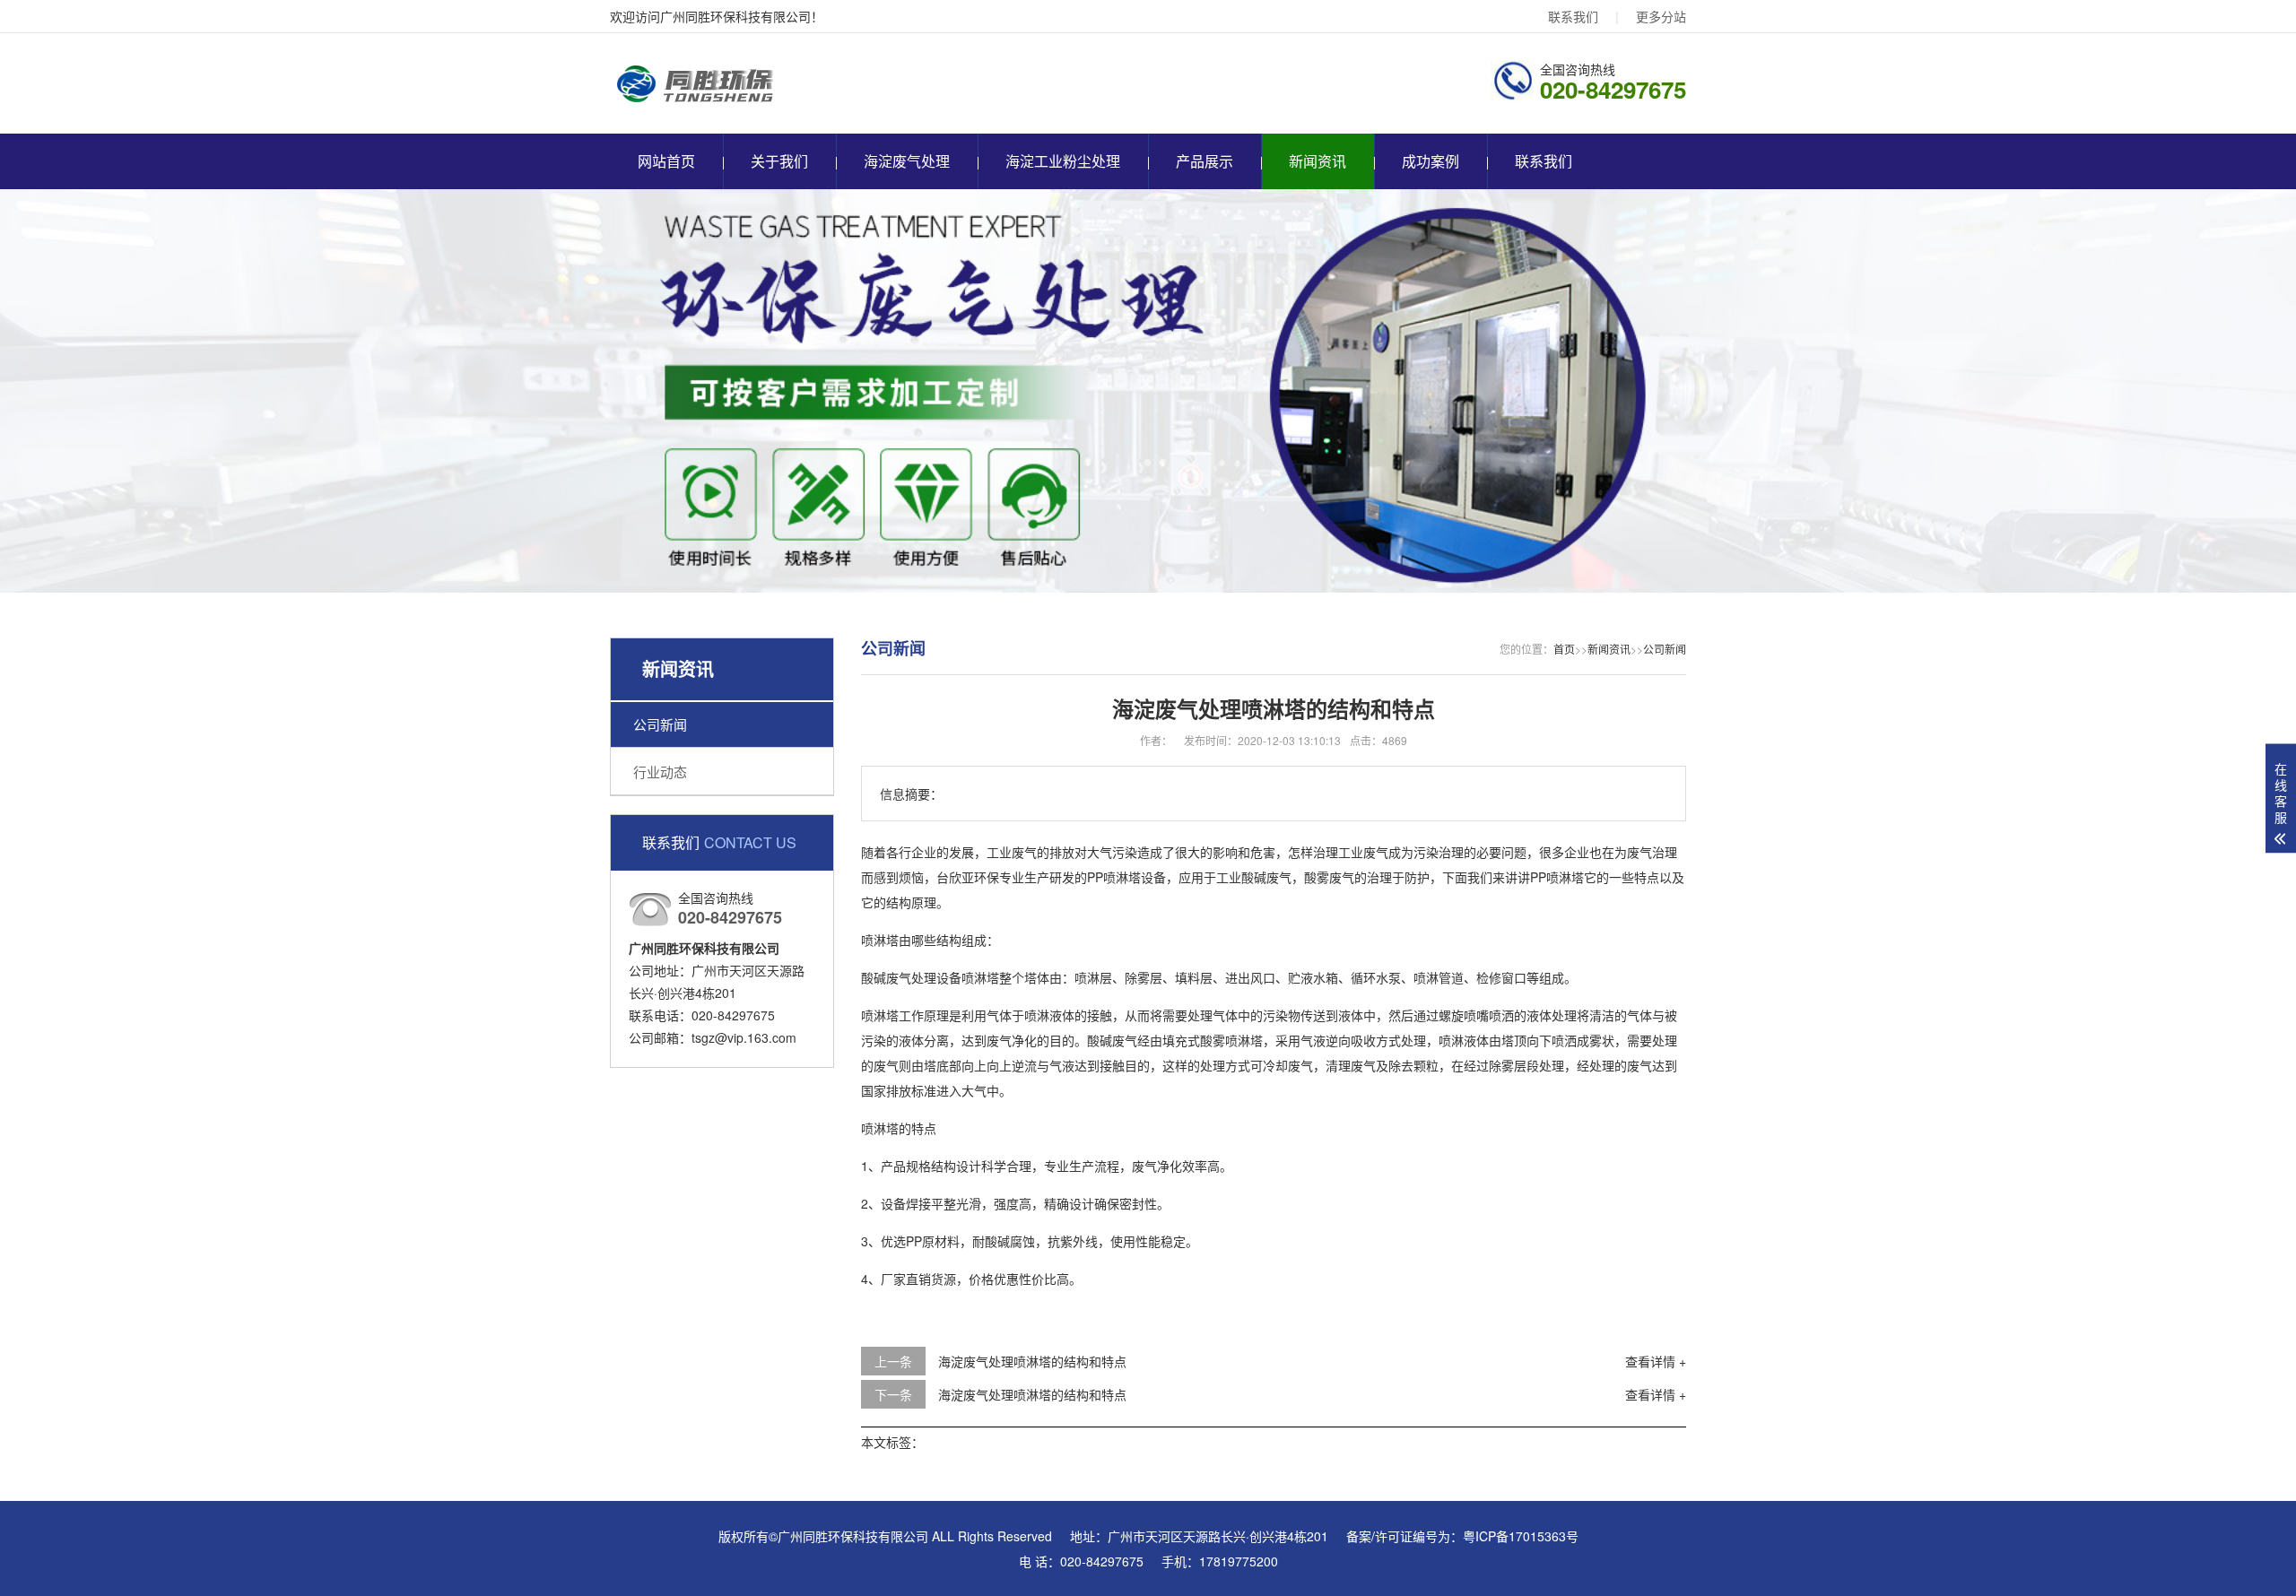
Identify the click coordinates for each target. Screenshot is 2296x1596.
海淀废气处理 (907, 161)
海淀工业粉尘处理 (1063, 161)
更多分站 (1661, 16)
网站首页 (666, 161)
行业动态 (660, 772)
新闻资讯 (1318, 161)
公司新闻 (660, 724)
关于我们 (779, 161)
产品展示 (1205, 161)
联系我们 (1573, 16)
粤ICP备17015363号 (1521, 1536)
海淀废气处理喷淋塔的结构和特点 (1032, 1361)
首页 (1564, 649)
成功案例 (1431, 161)
